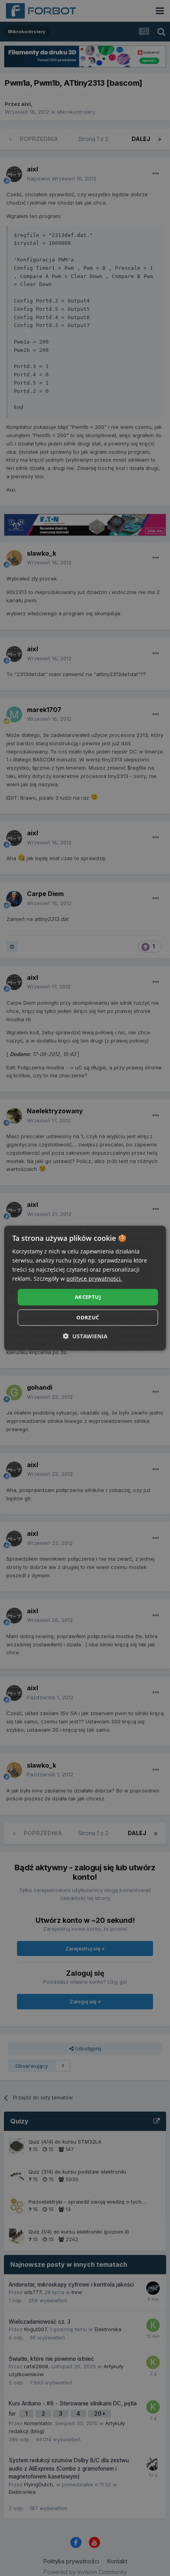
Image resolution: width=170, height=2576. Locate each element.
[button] (85, 1336)
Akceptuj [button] (88, 1297)
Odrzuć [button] (88, 1317)
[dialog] (85, 1288)
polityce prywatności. (94, 1279)
